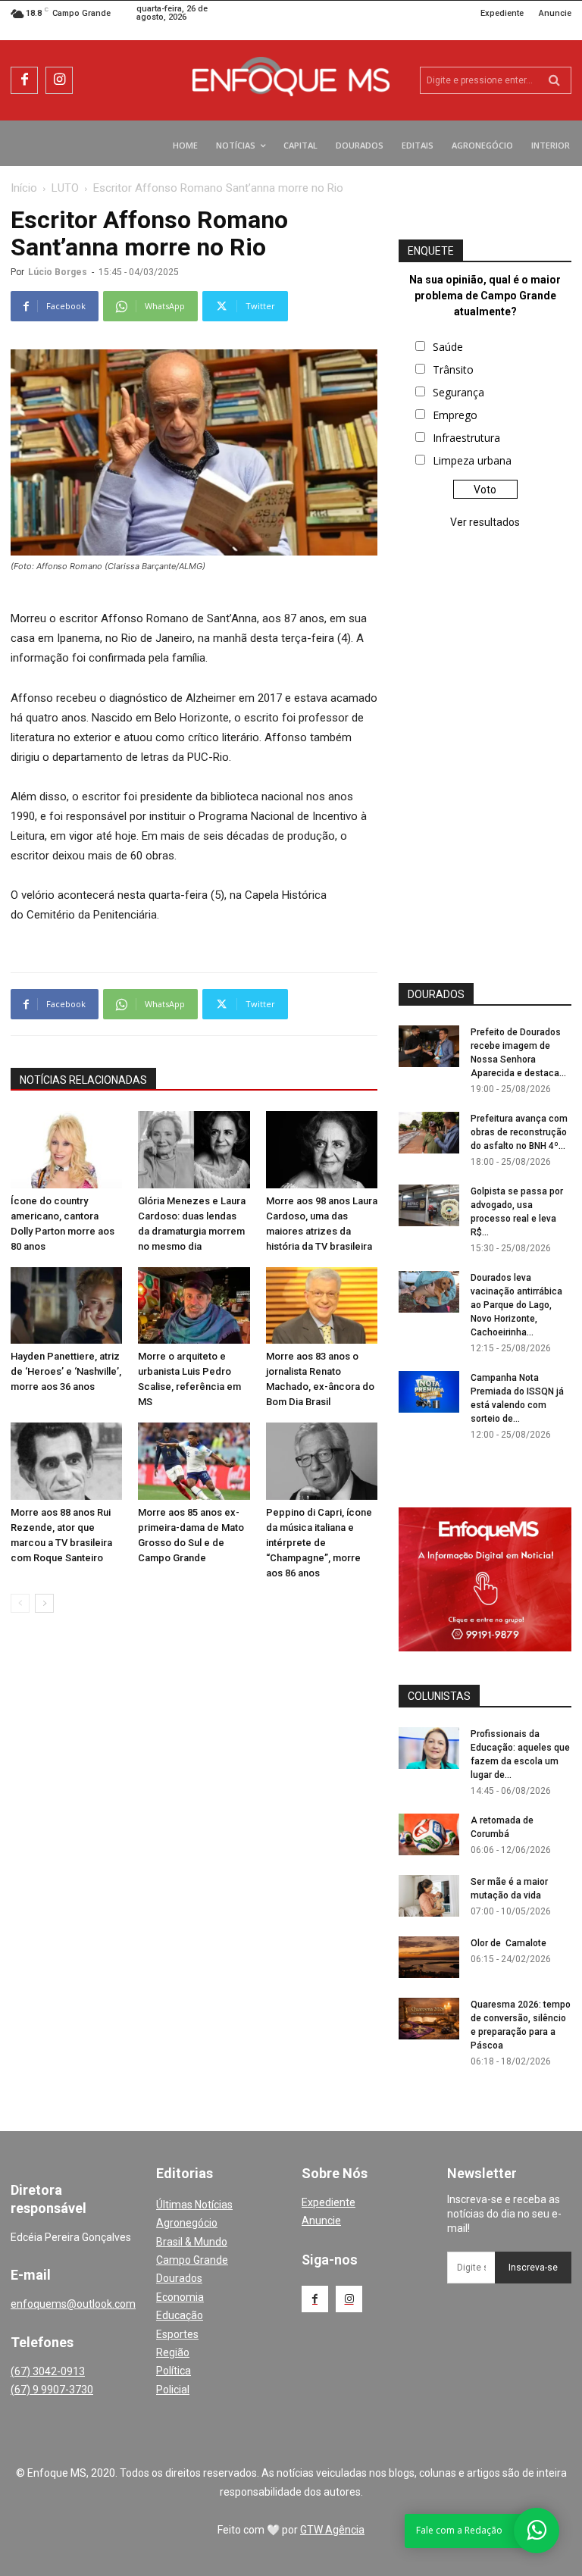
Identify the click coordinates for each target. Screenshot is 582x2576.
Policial (173, 2390)
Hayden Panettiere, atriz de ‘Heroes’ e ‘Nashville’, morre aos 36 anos (66, 1371)
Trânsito (453, 369)
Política (174, 2371)
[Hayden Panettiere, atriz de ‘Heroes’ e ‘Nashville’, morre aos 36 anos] (66, 1305)
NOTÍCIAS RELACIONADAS (83, 1080)
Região (173, 2352)
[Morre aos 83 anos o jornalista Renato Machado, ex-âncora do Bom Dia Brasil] (322, 1305)
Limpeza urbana (472, 460)
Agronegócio (187, 2223)
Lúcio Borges (58, 272)
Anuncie (321, 2221)
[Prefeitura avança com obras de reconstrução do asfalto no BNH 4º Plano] (429, 1133)
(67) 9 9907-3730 (52, 2390)
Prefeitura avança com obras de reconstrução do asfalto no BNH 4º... (519, 1132)
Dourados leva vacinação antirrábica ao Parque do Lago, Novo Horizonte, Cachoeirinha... (516, 1305)
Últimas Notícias (194, 2205)
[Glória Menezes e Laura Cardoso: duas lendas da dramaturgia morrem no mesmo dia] (194, 1149)
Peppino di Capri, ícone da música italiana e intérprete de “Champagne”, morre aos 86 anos (319, 1543)
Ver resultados (485, 522)
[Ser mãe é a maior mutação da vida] (429, 1896)
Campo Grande (192, 2260)
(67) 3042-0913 (48, 2371)
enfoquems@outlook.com (73, 2304)
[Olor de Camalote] (429, 1957)
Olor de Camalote (508, 1943)
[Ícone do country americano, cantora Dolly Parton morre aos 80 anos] (66, 1149)
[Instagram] (59, 80)
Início (24, 188)
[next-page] (44, 1603)
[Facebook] (24, 80)
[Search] (554, 80)
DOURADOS (436, 994)
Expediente (329, 2202)
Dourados (179, 2278)
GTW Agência (332, 2530)
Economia (180, 2297)
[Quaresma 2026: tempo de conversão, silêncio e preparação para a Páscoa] (429, 2019)
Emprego (455, 415)
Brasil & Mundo (192, 2242)
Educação (180, 2315)
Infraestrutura (466, 438)
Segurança (458, 392)
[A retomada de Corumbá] (429, 1834)
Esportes (177, 2334)
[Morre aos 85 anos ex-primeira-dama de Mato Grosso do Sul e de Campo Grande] (194, 1461)
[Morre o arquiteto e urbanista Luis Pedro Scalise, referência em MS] (194, 1305)
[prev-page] (20, 1603)
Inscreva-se (533, 2268)
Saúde (448, 347)
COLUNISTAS (439, 1696)
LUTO (65, 188)
